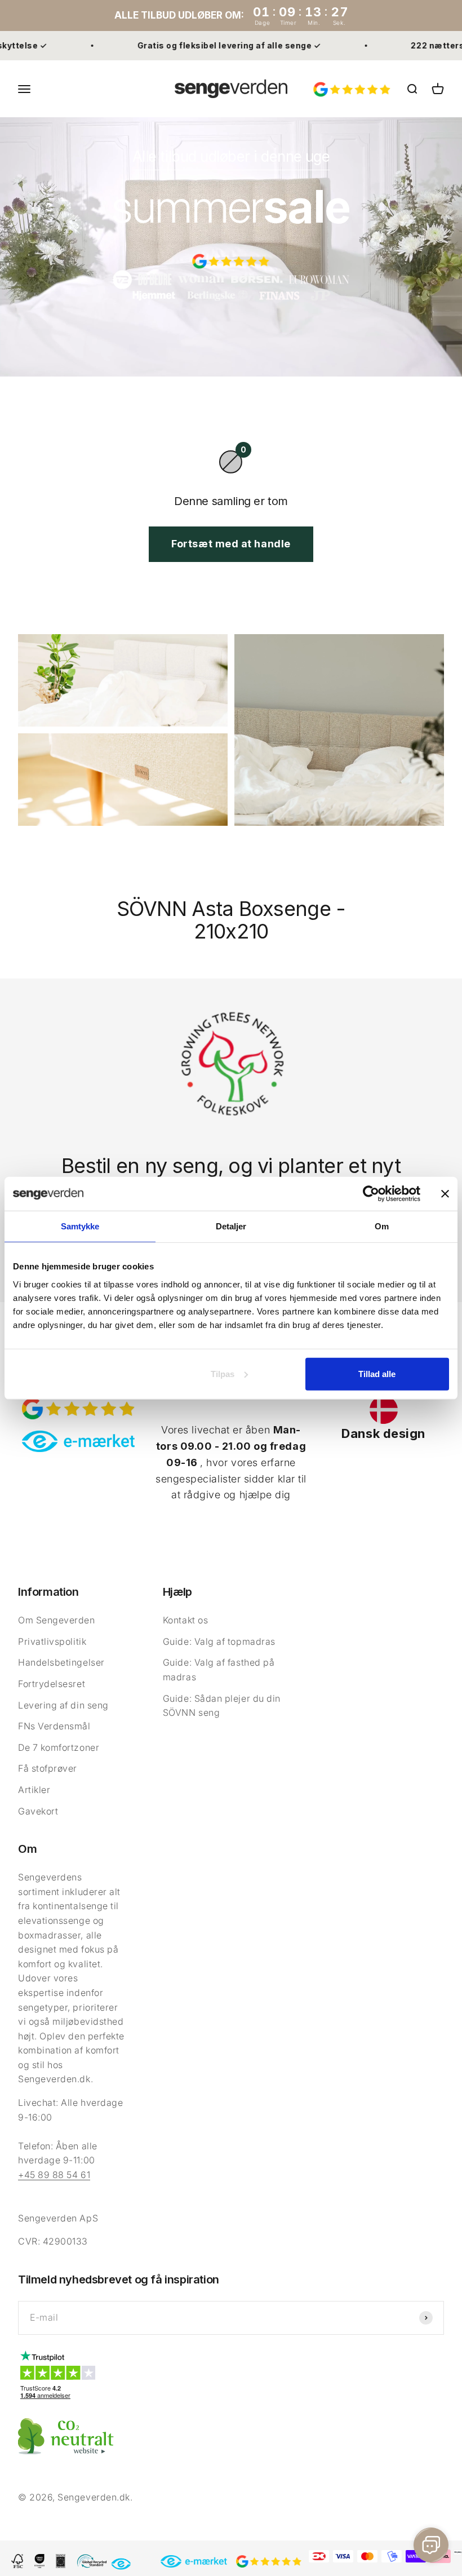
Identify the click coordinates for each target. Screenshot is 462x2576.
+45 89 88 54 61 (54, 2175)
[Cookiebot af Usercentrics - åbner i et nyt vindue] (371, 1194)
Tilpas (223, 1373)
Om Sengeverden (57, 1620)
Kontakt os (185, 1620)
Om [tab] (382, 1226)
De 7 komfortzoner (59, 1747)
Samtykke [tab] (80, 1226)
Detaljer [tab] (231, 1226)
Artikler (34, 1790)
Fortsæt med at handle (231, 544)
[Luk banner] (445, 1194)
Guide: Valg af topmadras (219, 1641)
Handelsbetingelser (61, 1662)
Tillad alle (377, 1373)
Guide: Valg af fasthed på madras (219, 1670)
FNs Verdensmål (54, 1726)
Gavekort (38, 1811)
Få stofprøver (48, 1768)
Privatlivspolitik (52, 1641)
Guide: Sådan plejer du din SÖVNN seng (222, 1706)
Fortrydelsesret (52, 1684)
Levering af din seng (63, 1705)
